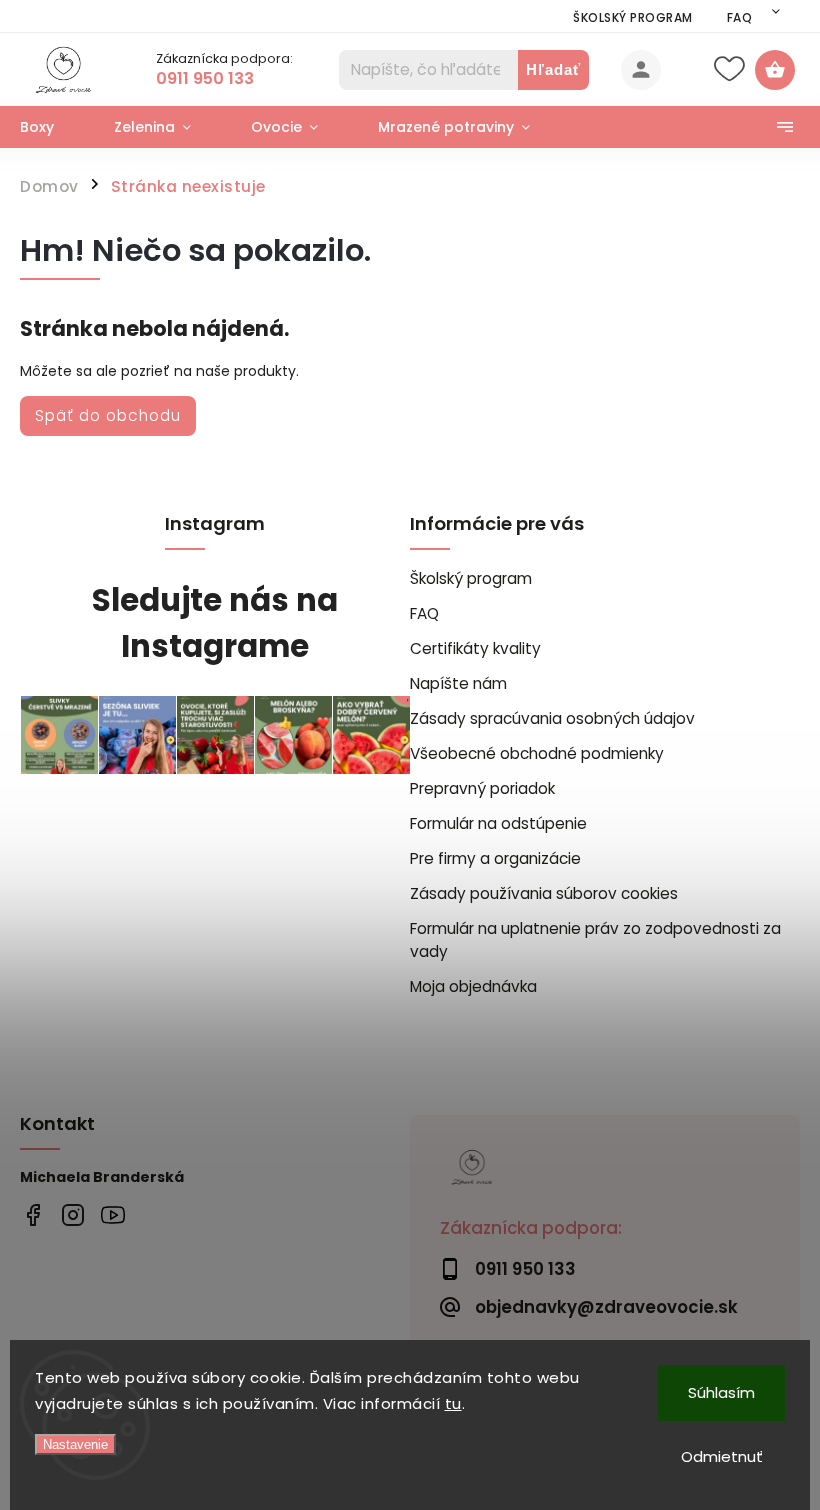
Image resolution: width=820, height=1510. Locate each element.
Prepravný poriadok (482, 788)
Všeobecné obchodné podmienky (537, 753)
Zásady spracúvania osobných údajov (552, 718)
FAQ (740, 17)
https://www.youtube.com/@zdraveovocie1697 (112, 1214)
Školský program (633, 17)
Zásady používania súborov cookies (544, 893)
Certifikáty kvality (475, 648)
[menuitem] (52, 127)
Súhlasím (721, 1392)
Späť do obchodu (108, 415)
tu (453, 1403)
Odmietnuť (722, 1456)
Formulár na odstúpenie (498, 823)
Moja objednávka (473, 986)
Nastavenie (75, 1444)
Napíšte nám (458, 683)
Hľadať (553, 69)
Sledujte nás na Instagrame (215, 623)
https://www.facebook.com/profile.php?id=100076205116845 (32, 1214)
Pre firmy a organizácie (495, 858)
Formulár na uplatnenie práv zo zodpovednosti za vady (595, 940)
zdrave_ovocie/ (72, 1214)
